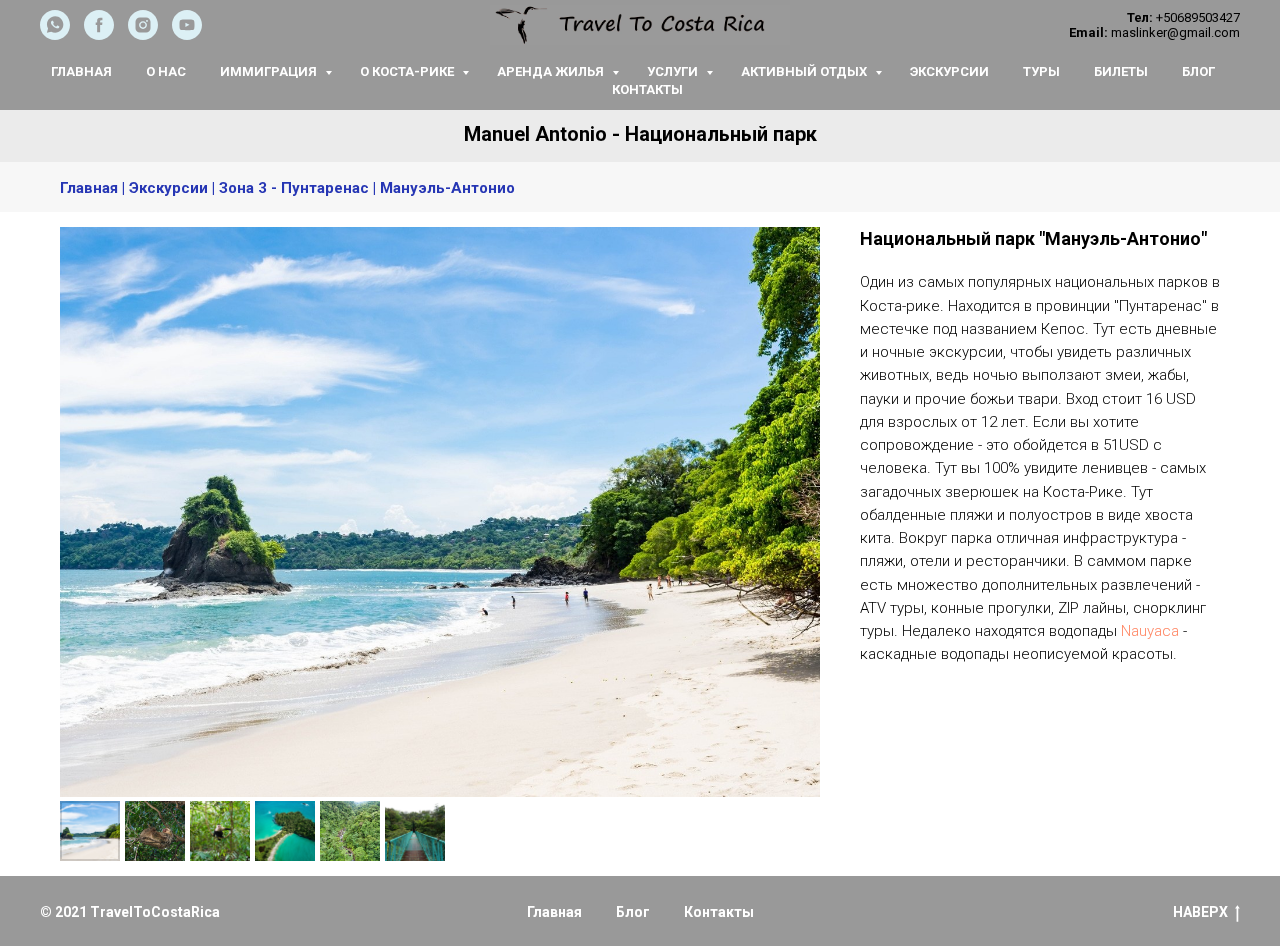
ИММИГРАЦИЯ (270, 71)
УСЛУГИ (674, 71)
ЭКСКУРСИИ (949, 71)
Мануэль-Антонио (447, 188)
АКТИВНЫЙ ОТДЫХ (805, 71)
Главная (89, 188)
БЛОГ (1198, 71)
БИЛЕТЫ (1121, 71)
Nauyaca (1150, 631)
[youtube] (187, 34)
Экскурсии (168, 188)
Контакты (719, 912)
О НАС (166, 71)
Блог (633, 912)
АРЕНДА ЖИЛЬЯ (552, 71)
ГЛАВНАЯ (81, 71)
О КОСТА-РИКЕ (408, 71)
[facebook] (99, 34)
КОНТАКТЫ (647, 89)
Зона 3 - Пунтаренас (294, 188)
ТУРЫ (1041, 71)
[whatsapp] (55, 34)
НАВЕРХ (1200, 912)
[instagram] (143, 34)
